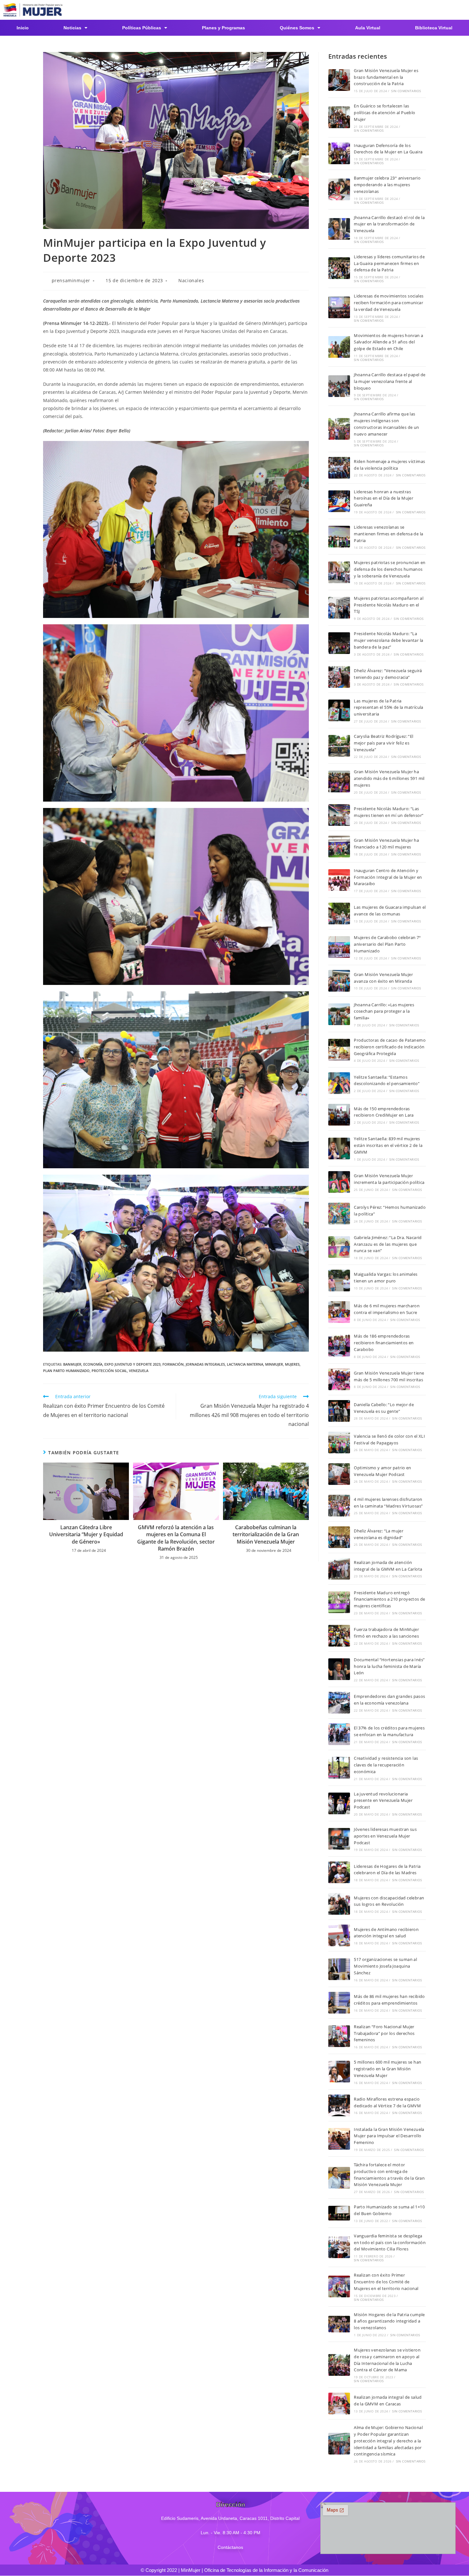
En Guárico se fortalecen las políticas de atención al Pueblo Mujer (384, 113)
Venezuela (139, 1371)
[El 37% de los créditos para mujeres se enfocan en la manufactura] (339, 1734)
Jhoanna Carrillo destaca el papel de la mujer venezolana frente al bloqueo (390, 381)
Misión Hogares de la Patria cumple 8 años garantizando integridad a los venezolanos (389, 2321)
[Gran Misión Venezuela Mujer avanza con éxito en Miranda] (339, 981)
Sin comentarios (406, 91)
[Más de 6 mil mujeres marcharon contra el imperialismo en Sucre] (339, 1312)
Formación (173, 1364)
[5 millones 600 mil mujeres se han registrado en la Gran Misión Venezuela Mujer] (339, 2072)
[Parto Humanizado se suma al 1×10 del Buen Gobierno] (339, 2213)
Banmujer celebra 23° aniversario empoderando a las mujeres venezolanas (387, 185)
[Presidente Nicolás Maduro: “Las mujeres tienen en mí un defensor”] (339, 815)
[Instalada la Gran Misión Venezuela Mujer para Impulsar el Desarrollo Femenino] (339, 2139)
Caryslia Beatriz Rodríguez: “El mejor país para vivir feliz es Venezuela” (383, 743)
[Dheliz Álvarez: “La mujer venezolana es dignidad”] (339, 1537)
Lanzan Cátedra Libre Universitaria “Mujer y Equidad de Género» (86, 1534)
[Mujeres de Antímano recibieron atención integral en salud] (339, 1935)
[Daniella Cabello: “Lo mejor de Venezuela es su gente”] (339, 1411)
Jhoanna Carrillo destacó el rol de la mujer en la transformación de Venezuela (389, 224)
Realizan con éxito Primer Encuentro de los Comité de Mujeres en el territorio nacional (386, 2282)
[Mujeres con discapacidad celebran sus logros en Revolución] (339, 1904)
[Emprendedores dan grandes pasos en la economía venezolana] (339, 1703)
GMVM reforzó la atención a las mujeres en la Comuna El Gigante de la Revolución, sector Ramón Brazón (176, 1538)
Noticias (72, 28)
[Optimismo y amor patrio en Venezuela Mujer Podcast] (339, 1474)
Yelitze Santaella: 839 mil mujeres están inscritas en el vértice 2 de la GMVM (388, 1145)
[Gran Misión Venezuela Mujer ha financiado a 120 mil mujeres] (339, 847)
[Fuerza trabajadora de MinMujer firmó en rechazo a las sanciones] (339, 1636)
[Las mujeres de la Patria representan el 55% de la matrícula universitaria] (339, 710)
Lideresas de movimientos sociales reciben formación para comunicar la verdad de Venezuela (389, 303)
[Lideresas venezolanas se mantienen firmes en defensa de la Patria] (339, 537)
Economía (93, 1364)
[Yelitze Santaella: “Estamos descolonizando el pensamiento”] (339, 1083)
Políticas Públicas (142, 28)
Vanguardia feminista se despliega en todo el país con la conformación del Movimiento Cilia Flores (390, 2242)
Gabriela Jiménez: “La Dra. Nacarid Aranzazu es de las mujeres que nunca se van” (388, 1244)
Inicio (23, 28)
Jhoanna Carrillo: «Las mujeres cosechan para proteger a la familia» (384, 1011)
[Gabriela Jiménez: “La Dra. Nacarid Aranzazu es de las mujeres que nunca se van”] (339, 1247)
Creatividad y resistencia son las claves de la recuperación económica (386, 1765)
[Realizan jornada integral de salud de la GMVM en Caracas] (339, 2404)
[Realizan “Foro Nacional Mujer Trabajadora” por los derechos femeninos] (339, 2036)
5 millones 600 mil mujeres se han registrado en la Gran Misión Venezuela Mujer (387, 2069)
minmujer (274, 1364)
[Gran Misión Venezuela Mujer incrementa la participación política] (339, 1182)
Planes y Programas (223, 28)
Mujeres (292, 1364)
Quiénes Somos (297, 28)
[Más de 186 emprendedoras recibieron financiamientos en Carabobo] (339, 1346)
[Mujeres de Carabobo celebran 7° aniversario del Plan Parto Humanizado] (339, 947)
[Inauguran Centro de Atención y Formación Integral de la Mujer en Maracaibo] (339, 880)
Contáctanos (230, 2547)
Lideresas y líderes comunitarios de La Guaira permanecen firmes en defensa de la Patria (389, 263)
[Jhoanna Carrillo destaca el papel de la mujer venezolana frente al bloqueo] (339, 386)
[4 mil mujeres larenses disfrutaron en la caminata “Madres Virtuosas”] (339, 1506)
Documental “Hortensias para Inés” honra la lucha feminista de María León (389, 1666)
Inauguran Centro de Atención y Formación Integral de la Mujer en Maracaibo (388, 877)
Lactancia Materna (245, 1364)
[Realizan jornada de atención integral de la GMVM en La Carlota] (339, 1569)
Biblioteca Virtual (434, 28)
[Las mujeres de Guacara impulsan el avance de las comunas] (339, 914)
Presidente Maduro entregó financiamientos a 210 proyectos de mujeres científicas (390, 1599)
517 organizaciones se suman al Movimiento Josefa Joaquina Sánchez (385, 1966)
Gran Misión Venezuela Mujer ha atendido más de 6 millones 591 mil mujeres (389, 778)
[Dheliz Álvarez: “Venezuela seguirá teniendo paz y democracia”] (339, 677)
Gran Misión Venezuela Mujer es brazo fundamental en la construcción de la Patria (386, 77)
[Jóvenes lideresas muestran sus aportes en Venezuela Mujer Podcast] (339, 1839)
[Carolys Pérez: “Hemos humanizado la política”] (339, 1214)
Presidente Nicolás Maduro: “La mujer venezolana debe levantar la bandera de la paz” (388, 640)
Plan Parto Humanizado (66, 1371)
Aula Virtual (368, 28)
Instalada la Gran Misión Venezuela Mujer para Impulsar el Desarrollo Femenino (389, 2136)
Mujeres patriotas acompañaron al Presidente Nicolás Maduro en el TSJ (389, 605)
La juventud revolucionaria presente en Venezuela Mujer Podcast (383, 1801)
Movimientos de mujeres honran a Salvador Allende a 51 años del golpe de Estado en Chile (388, 342)
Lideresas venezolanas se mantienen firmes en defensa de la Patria (388, 534)
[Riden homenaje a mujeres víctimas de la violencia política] (339, 468)
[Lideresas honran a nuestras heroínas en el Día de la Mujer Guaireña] (339, 501)
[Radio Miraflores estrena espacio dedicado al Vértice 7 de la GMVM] (339, 2105)
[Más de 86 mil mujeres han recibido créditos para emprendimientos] (339, 2003)
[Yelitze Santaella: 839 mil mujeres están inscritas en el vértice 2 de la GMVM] (339, 1149)
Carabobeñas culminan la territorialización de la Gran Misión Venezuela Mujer (266, 1534)
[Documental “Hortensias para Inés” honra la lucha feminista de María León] (339, 1669)
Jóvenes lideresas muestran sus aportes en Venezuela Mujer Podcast (385, 1836)
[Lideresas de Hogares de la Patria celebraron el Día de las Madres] (339, 1872)
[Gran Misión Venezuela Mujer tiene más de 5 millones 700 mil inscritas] (339, 1379)
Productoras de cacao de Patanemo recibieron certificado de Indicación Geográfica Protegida (390, 1047)
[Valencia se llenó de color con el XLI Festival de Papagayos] (339, 1442)
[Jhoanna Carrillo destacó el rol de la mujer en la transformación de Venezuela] (339, 229)
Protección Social (109, 1371)
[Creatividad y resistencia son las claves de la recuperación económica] (339, 1768)
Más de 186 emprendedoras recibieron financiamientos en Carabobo (384, 1343)
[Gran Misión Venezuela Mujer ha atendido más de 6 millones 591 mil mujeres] (339, 782)
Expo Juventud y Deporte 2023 (132, 1364)
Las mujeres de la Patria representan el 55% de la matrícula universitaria (389, 708)
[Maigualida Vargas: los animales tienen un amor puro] (339, 1281)
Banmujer (72, 1364)
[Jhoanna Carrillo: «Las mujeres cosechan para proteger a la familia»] (339, 1014)
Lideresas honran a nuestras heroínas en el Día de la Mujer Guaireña (383, 498)
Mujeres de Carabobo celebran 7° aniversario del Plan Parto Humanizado (387, 944)
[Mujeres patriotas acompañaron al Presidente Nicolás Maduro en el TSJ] (339, 608)
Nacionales (191, 280)
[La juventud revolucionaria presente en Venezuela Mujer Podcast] (339, 1803)
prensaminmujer (71, 280)
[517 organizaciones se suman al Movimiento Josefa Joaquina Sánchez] (339, 1969)
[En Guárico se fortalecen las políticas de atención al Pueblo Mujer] (339, 117)
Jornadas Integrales (205, 1364)
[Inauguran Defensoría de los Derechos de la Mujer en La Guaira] (339, 153)
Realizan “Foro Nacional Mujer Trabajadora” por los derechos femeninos (384, 2033)
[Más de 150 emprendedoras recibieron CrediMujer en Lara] (339, 1115)
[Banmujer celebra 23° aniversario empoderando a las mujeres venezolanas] (339, 189)
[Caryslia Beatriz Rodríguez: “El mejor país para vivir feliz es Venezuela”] (339, 746)
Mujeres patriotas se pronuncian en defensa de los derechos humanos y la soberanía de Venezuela (390, 569)
